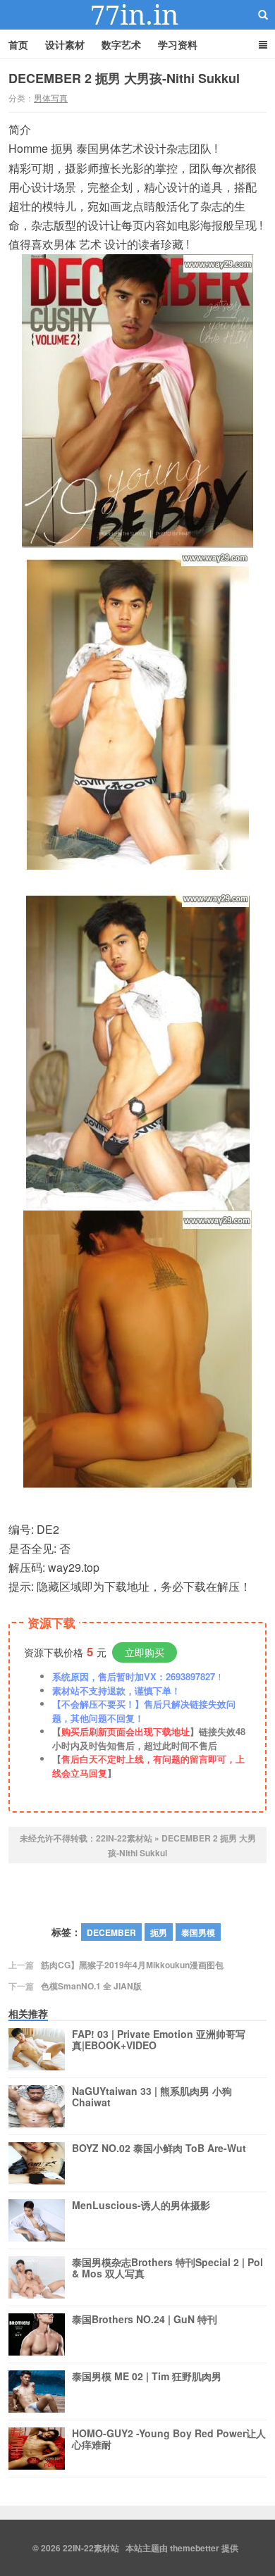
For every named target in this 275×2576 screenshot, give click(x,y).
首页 (18, 44)
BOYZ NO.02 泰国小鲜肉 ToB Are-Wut (159, 2149)
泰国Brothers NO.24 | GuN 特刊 (145, 2320)
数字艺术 (121, 44)
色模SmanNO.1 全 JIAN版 (91, 1986)
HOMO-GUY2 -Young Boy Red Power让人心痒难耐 (169, 2439)
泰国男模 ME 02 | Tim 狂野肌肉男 (147, 2377)
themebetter (195, 2548)
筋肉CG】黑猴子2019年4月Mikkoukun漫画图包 (132, 1965)
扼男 (159, 1932)
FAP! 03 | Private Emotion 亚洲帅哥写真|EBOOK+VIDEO (159, 2040)
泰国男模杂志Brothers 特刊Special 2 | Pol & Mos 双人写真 (167, 2268)
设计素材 (65, 44)
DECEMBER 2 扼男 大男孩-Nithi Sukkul (124, 78)
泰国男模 (198, 1932)
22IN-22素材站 (137, 15)
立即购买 (145, 1652)
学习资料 (178, 44)
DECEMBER (111, 1932)
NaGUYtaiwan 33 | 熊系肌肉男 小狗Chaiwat (152, 2097)
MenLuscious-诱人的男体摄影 (141, 2206)
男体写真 (51, 98)
